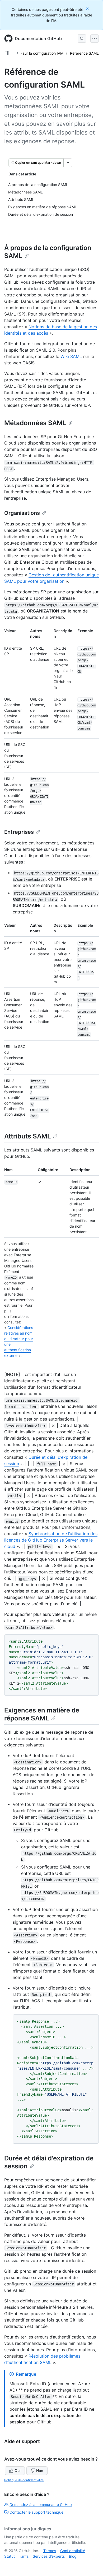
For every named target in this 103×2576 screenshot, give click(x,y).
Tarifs (24, 2556)
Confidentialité (73, 2551)
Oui (17, 2471)
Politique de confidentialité (24, 2480)
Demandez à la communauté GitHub (41, 2504)
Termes (50, 2551)
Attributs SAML (28, 1136)
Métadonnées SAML (35, 423)
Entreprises (19, 832)
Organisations (22, 513)
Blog (73, 2556)
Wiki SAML (71, 356)
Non (40, 2471)
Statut (10, 2556)
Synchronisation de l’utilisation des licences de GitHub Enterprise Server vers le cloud (51, 1540)
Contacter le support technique (36, 2512)
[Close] (88, 9)
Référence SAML (84, 53)
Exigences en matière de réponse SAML (42, 1714)
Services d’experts (49, 2556)
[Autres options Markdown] (68, 163)
